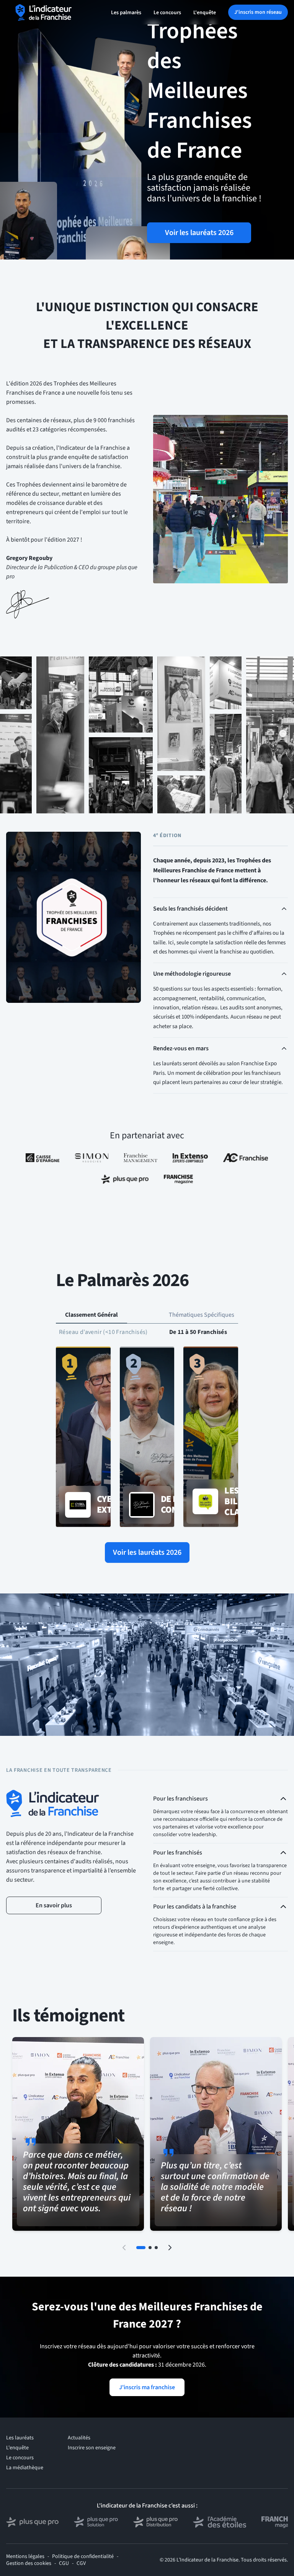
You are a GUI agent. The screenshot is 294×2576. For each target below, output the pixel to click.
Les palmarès (126, 13)
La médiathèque (25, 2468)
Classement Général (91, 1315)
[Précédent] (124, 2248)
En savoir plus (54, 1905)
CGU (64, 2563)
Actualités (79, 2438)
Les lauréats (20, 2438)
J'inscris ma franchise (147, 2387)
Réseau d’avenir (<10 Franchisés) (103, 1332)
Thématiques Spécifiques (202, 1315)
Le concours (167, 13)
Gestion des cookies (29, 2563)
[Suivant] (170, 2248)
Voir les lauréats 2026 (199, 233)
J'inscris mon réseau (258, 12)
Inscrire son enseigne (92, 2448)
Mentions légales (25, 2556)
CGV (81, 2563)
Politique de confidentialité (83, 2556)
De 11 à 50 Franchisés (198, 1332)
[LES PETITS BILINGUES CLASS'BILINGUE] (211, 1437)
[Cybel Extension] (83, 1437)
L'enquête (205, 13)
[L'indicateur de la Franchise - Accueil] (44, 12)
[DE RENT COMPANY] (147, 1437)
